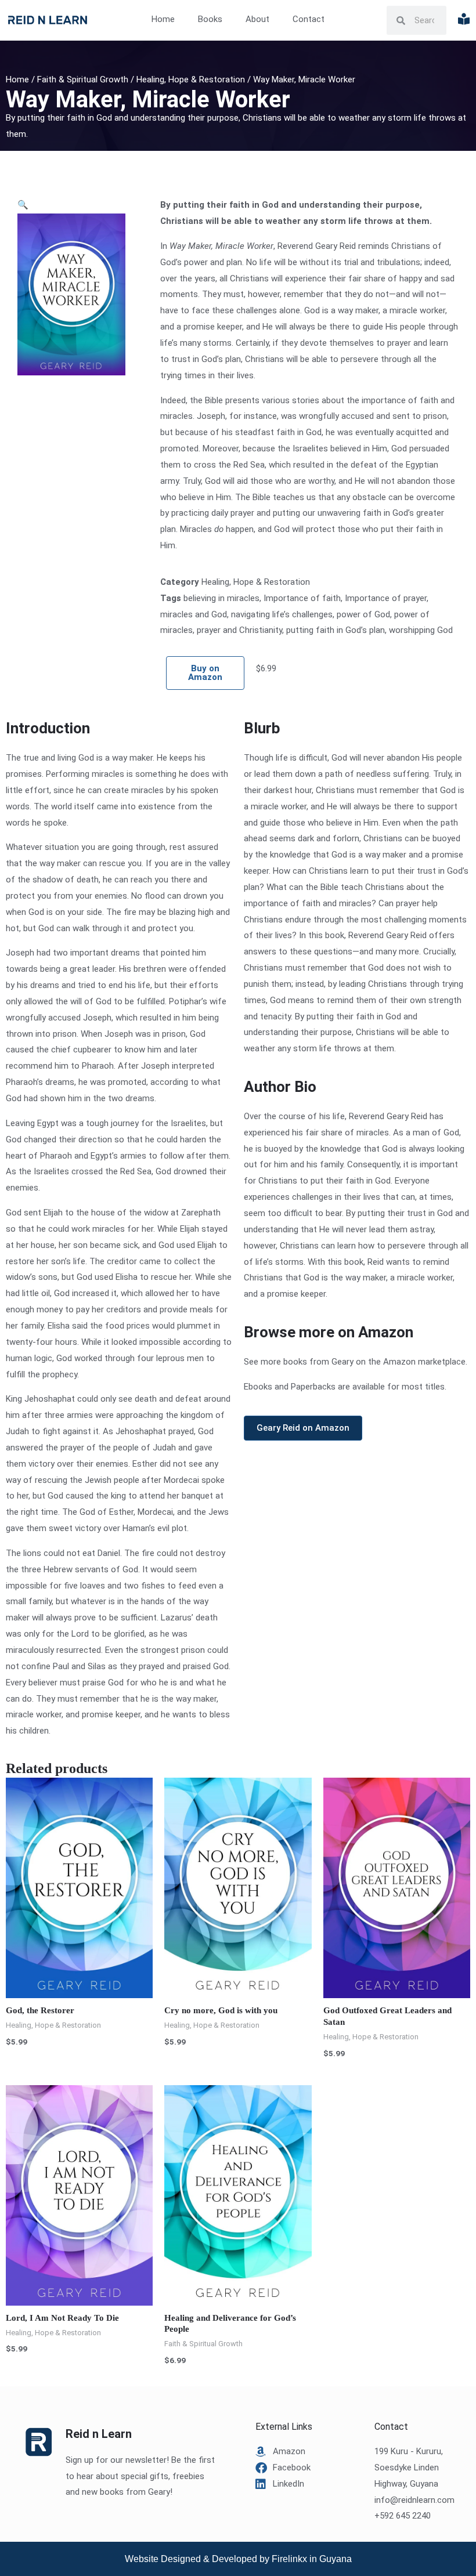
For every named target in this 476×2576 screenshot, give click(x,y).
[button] (23, 205)
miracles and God (194, 614)
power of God (363, 614)
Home (163, 19)
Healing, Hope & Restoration (191, 79)
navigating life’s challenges (282, 614)
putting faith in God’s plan (336, 630)
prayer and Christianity (239, 630)
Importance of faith (302, 598)
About (257, 19)
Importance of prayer (386, 598)
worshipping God (421, 630)
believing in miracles (221, 598)
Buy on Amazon (205, 673)
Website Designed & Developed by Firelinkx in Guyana (238, 2559)
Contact (309, 19)
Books (210, 19)
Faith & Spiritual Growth (83, 79)
